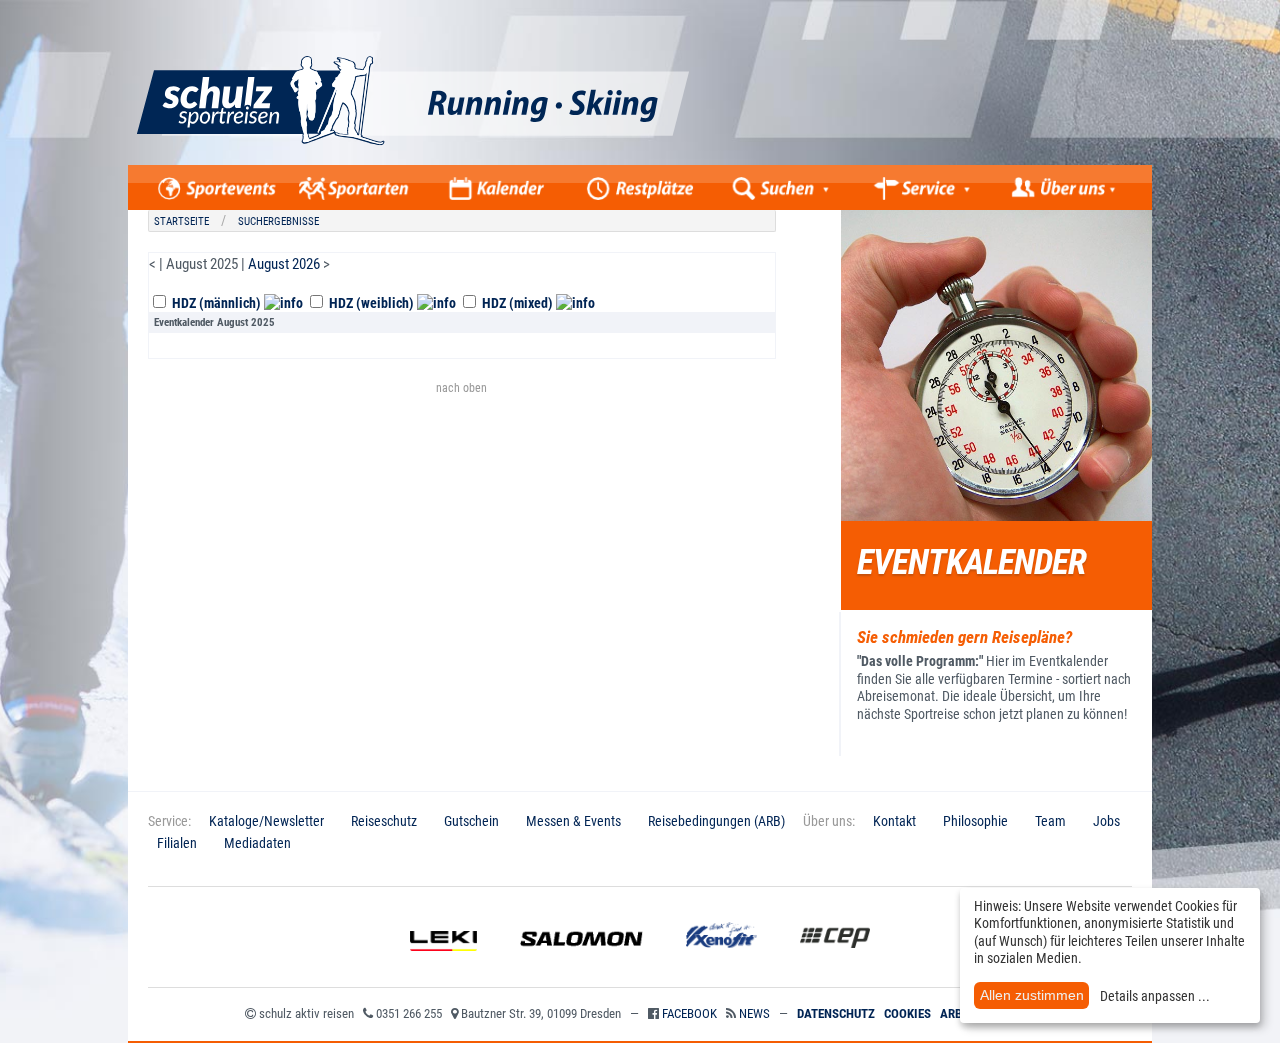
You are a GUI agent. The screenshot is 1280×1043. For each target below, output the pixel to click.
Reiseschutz (384, 821)
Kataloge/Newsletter (266, 821)
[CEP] (835, 966)
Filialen (177, 843)
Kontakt (894, 821)
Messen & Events (573, 821)
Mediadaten (257, 843)
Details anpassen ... (1155, 996)
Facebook (689, 1013)
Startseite (181, 221)
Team (1050, 821)
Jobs (1106, 821)
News (754, 1013)
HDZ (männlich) (216, 303)
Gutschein (471, 821)
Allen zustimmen (1032, 995)
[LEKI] (443, 966)
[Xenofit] (721, 966)
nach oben (461, 388)
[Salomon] (581, 966)
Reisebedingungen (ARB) (716, 821)
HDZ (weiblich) (371, 303)
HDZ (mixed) (517, 303)
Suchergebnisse (278, 221)
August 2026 (284, 264)
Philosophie (975, 821)
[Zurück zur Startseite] (486, 160)
